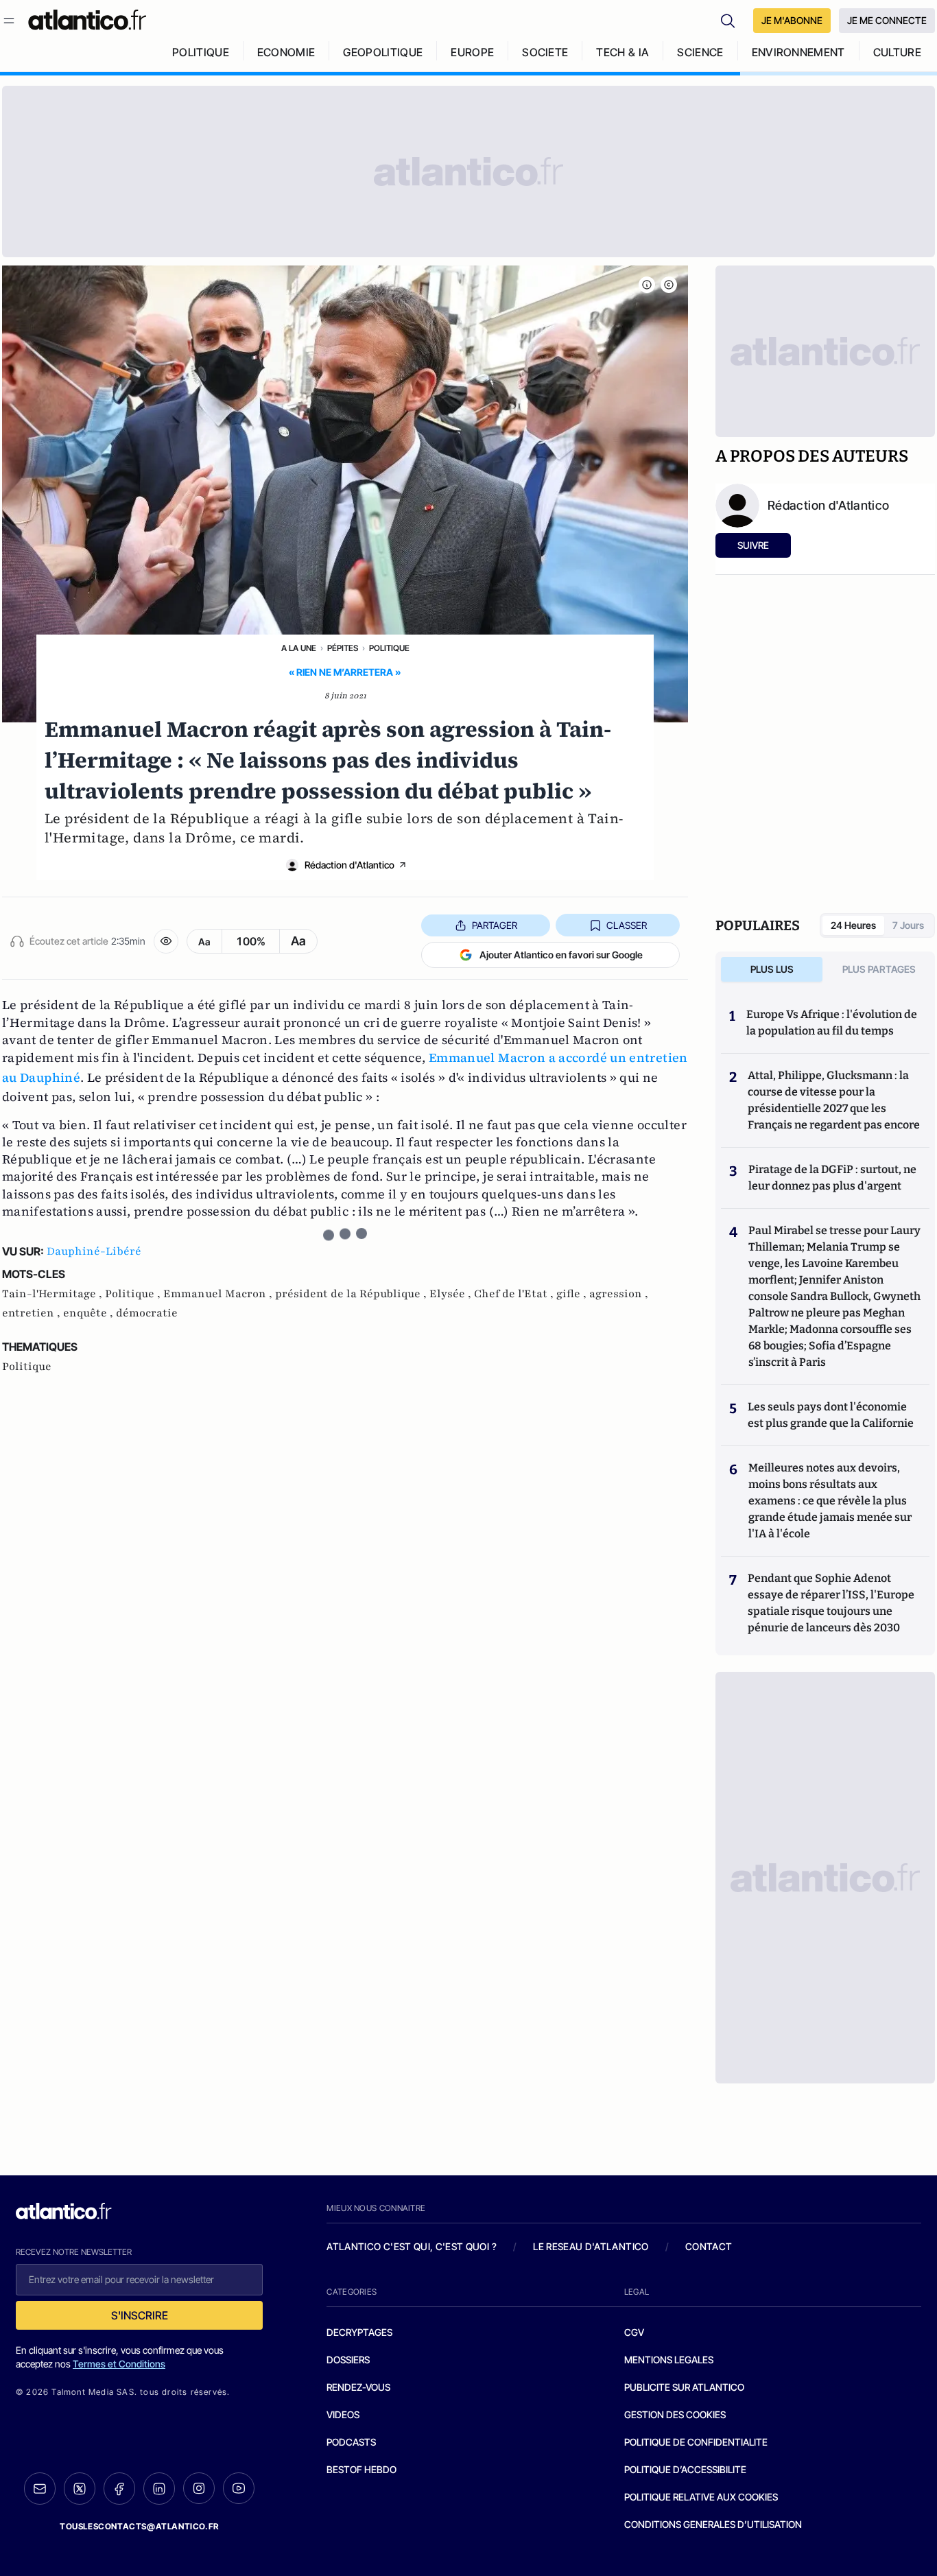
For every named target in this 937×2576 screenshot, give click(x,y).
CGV (634, 2332)
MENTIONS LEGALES (669, 2360)
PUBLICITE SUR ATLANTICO (684, 2387)
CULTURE (897, 52)
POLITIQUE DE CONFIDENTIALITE (696, 2442)
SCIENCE (700, 52)
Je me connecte (887, 20)
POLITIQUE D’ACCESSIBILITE (685, 2469)
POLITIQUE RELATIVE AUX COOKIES (701, 2497)
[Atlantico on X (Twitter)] (80, 2489)
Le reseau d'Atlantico (591, 2246)
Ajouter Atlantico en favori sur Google (561, 955)
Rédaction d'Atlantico (349, 865)
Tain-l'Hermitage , (54, 1294)
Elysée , (452, 1294)
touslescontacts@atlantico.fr (139, 2526)
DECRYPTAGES (359, 2332)
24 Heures (853, 925)
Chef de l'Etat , (515, 1294)
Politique (389, 648)
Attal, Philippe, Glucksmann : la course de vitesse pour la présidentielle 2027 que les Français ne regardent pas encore (834, 1100)
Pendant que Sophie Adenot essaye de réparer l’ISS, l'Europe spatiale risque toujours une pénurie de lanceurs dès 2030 (831, 1603)
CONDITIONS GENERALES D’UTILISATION (713, 2524)
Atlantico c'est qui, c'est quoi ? (412, 2246)
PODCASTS (351, 2442)
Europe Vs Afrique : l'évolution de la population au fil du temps (832, 1023)
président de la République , (352, 1294)
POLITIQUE (201, 52)
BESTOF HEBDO (361, 2469)
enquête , (90, 1313)
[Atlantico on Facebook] (119, 2489)
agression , (619, 1294)
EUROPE (472, 52)
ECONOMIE (286, 52)
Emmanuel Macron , (219, 1294)
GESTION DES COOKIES (675, 2414)
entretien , (33, 1313)
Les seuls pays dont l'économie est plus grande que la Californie (831, 1415)
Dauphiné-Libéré (94, 1251)
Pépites (343, 648)
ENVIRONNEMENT (798, 52)
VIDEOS (343, 2414)
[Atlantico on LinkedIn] (159, 2489)
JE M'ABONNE (792, 20)
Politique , (134, 1294)
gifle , (573, 1294)
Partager (495, 925)
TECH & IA (622, 52)
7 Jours (908, 925)
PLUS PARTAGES (879, 969)
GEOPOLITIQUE (383, 52)
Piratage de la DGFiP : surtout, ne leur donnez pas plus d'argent (832, 1178)
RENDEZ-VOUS (358, 2387)
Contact (709, 2246)
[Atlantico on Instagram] (199, 2488)
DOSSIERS (348, 2360)
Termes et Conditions (119, 2364)
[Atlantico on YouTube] (239, 2488)
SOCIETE (545, 52)
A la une (299, 648)
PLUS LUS (772, 969)
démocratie (147, 1313)
